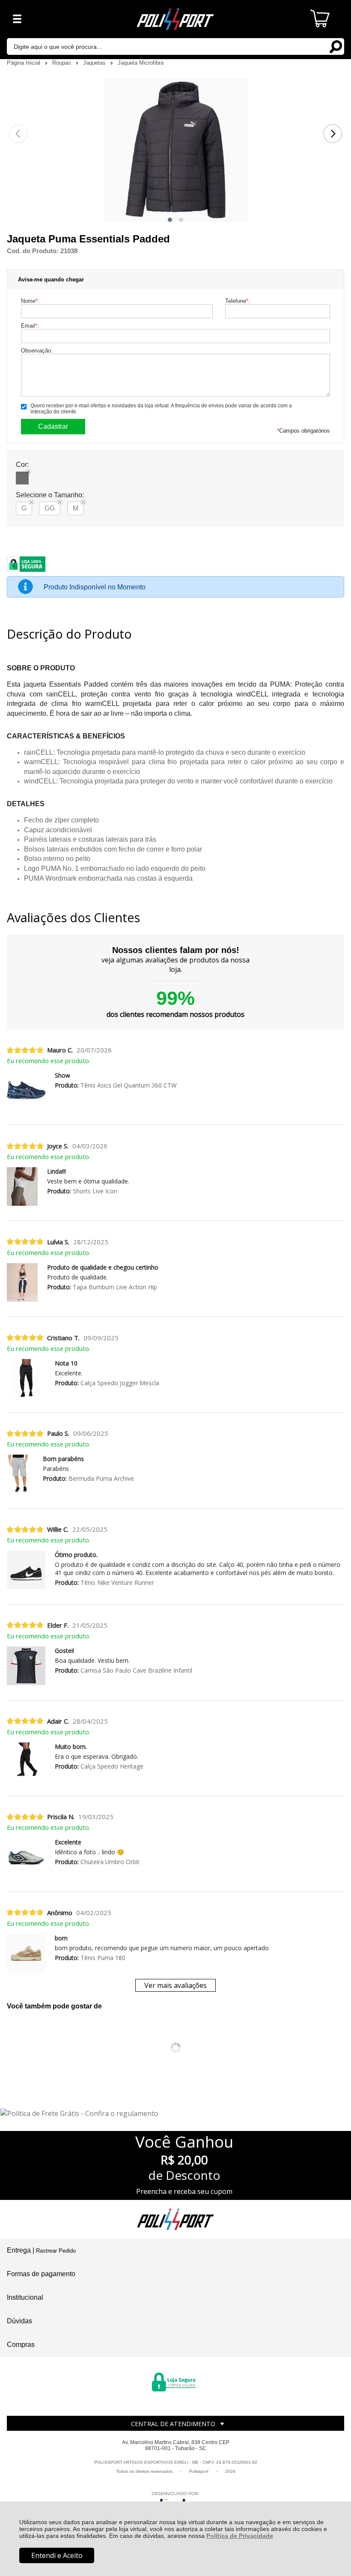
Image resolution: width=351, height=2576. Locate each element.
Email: (30, 326)
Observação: (37, 351)
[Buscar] (336, 46)
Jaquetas (95, 63)
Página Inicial (24, 63)
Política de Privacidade (240, 2536)
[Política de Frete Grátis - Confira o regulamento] (176, 2113)
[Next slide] (333, 134)
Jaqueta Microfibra (141, 63)
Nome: (30, 301)
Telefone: (238, 301)
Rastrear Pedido (56, 2251)
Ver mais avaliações (175, 1985)
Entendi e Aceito (57, 2555)
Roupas (62, 63)
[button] (170, 220)
